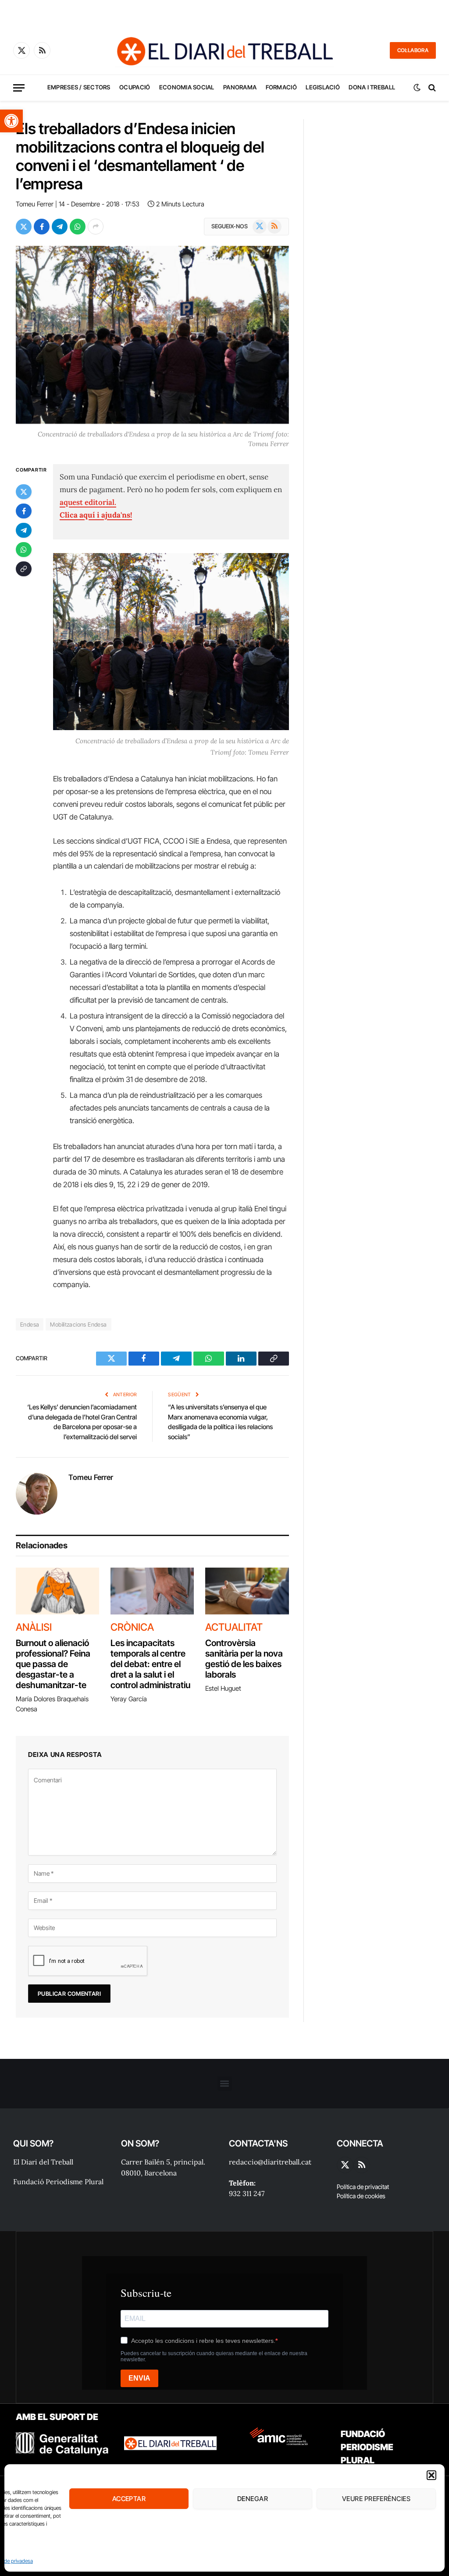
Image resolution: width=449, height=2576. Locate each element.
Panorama (240, 87)
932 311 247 (247, 2193)
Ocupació (135, 87)
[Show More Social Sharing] (96, 227)
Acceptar (129, 2499)
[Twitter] (24, 492)
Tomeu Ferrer (35, 204)
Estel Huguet (223, 1688)
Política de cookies (361, 2196)
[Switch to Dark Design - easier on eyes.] (417, 88)
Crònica (132, 1627)
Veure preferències (376, 2499)
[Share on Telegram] (60, 227)
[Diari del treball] (224, 50)
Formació (281, 87)
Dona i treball (372, 87)
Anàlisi (34, 1627)
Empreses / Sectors (79, 87)
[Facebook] (24, 511)
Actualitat (234, 1627)
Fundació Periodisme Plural (58, 2182)
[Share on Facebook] (42, 227)
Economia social (187, 87)
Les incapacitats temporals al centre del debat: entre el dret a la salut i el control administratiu (151, 1664)
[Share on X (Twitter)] (24, 227)
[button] (11, 121)
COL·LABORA (413, 50)
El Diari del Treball (43, 2162)
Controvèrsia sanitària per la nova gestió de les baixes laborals (244, 1659)
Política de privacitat (363, 2187)
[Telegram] (24, 530)
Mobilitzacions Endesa (78, 1324)
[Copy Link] (24, 569)
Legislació (323, 87)
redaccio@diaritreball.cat (270, 2162)
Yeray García (129, 1699)
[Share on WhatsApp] (78, 227)
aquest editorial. (88, 502)
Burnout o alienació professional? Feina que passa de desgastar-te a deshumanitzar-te (53, 1664)
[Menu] (19, 88)
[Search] (431, 88)
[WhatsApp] (24, 550)
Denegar (253, 2499)
